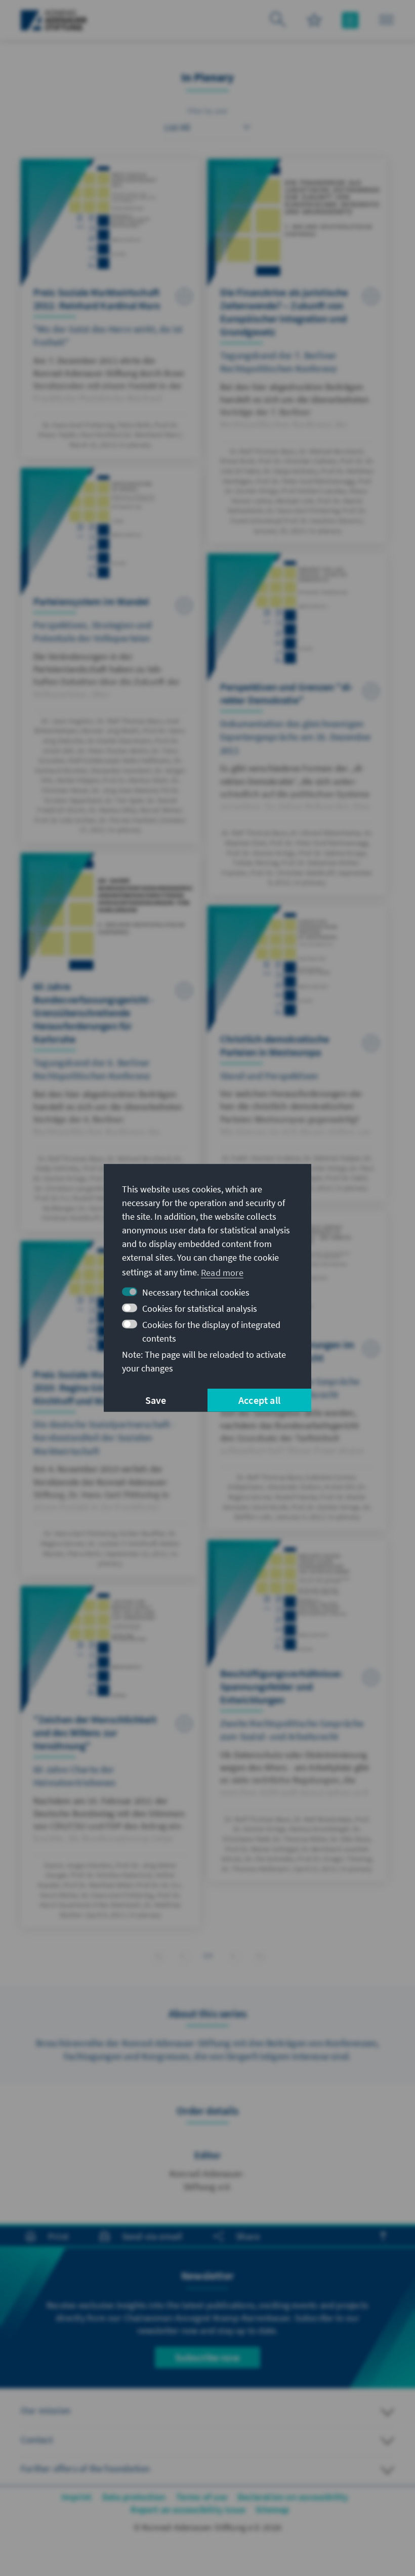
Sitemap (272, 2509)
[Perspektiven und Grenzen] (297, 724)
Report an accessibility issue (188, 2509)
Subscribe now (207, 2357)
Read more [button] (222, 1272)
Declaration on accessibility (293, 2497)
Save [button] (156, 1400)
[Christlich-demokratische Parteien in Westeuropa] (297, 1053)
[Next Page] (233, 1954)
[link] (182, 1956)
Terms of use (202, 2497)
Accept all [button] (259, 1400)
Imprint (76, 2497)
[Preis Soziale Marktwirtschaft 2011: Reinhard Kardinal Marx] (110, 308)
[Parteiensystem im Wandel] (110, 655)
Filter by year (208, 111)
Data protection (134, 2497)
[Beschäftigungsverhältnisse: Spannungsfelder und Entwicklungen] (297, 1711)
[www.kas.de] (54, 20)
